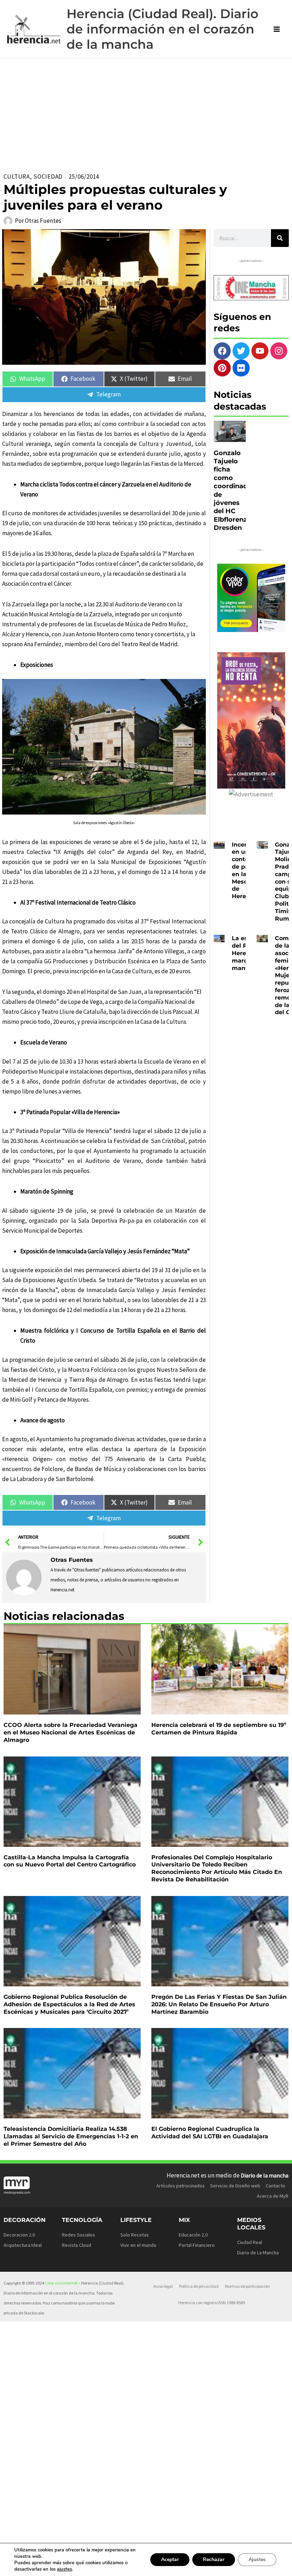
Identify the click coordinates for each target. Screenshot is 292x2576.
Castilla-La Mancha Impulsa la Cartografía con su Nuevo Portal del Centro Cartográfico (70, 1861)
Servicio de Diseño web (235, 2186)
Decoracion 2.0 (19, 2235)
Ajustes (257, 2559)
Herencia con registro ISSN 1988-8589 (212, 2303)
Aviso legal (163, 2286)
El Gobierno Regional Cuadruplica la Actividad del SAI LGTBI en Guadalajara (210, 2133)
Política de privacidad (199, 2286)
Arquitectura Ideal (23, 2245)
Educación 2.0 (193, 2235)
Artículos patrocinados (181, 2186)
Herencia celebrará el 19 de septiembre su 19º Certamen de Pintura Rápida (219, 1729)
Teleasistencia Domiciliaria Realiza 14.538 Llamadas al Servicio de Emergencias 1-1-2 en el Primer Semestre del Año (71, 2136)
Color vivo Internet (61, 2283)
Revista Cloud (77, 2245)
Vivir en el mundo (138, 2245)
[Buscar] (280, 238)
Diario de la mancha (265, 2175)
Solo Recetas (135, 2235)
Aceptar (170, 2559)
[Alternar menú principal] (277, 29)
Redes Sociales (79, 2235)
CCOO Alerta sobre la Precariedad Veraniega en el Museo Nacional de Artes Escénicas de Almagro (71, 1732)
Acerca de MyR (273, 2196)
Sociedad (48, 177)
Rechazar (214, 2559)
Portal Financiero (197, 2245)
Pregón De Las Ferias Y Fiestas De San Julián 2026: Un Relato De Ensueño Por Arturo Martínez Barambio (219, 2004)
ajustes (64, 2569)
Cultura (17, 177)
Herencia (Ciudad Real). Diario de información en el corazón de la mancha (163, 29)
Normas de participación (247, 2286)
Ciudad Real (250, 2242)
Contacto (275, 2186)
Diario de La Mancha (258, 2253)
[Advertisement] (146, 112)
